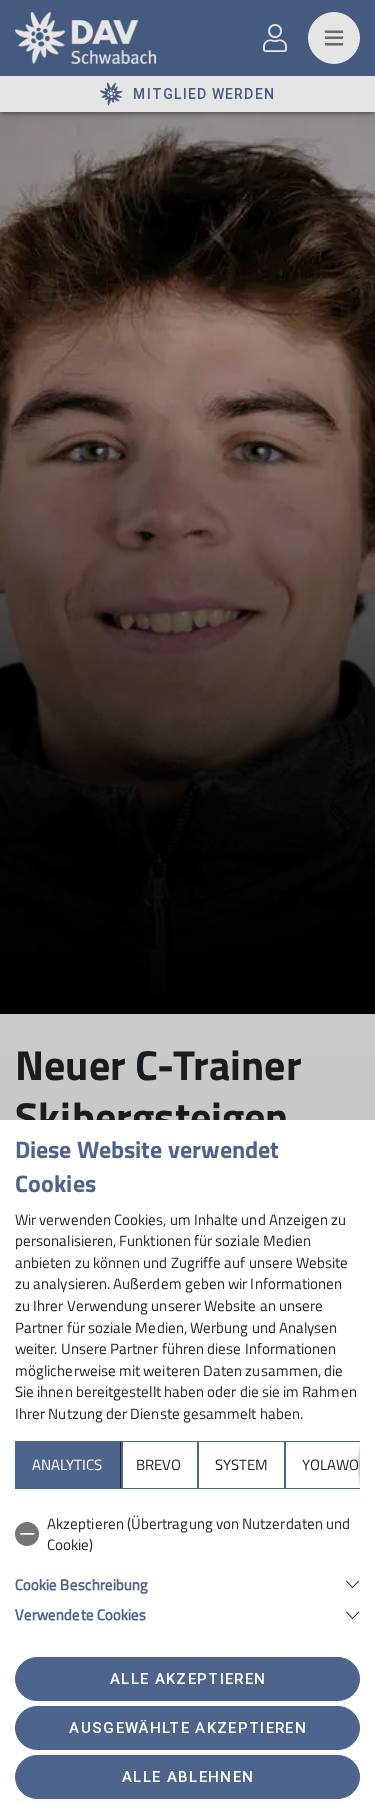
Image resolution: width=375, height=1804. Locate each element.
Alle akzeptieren (188, 1679)
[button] (187, 1582)
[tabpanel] (187, 1565)
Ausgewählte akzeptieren (188, 1728)
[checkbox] (187, 1534)
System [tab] (241, 1464)
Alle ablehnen (188, 1777)
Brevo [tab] (158, 1464)
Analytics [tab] (67, 1464)
